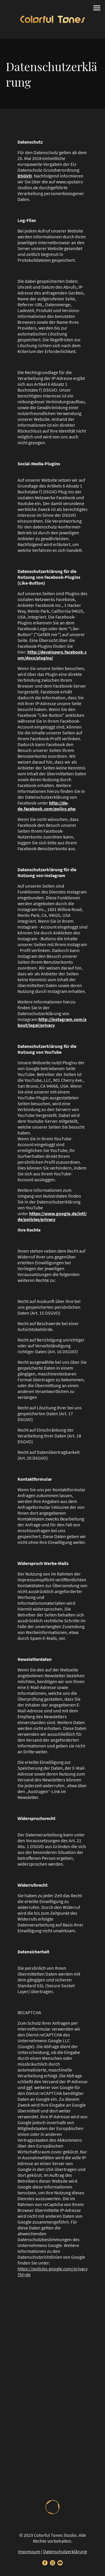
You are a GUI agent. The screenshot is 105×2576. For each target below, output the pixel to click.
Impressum (29, 2551)
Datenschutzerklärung (65, 2551)
